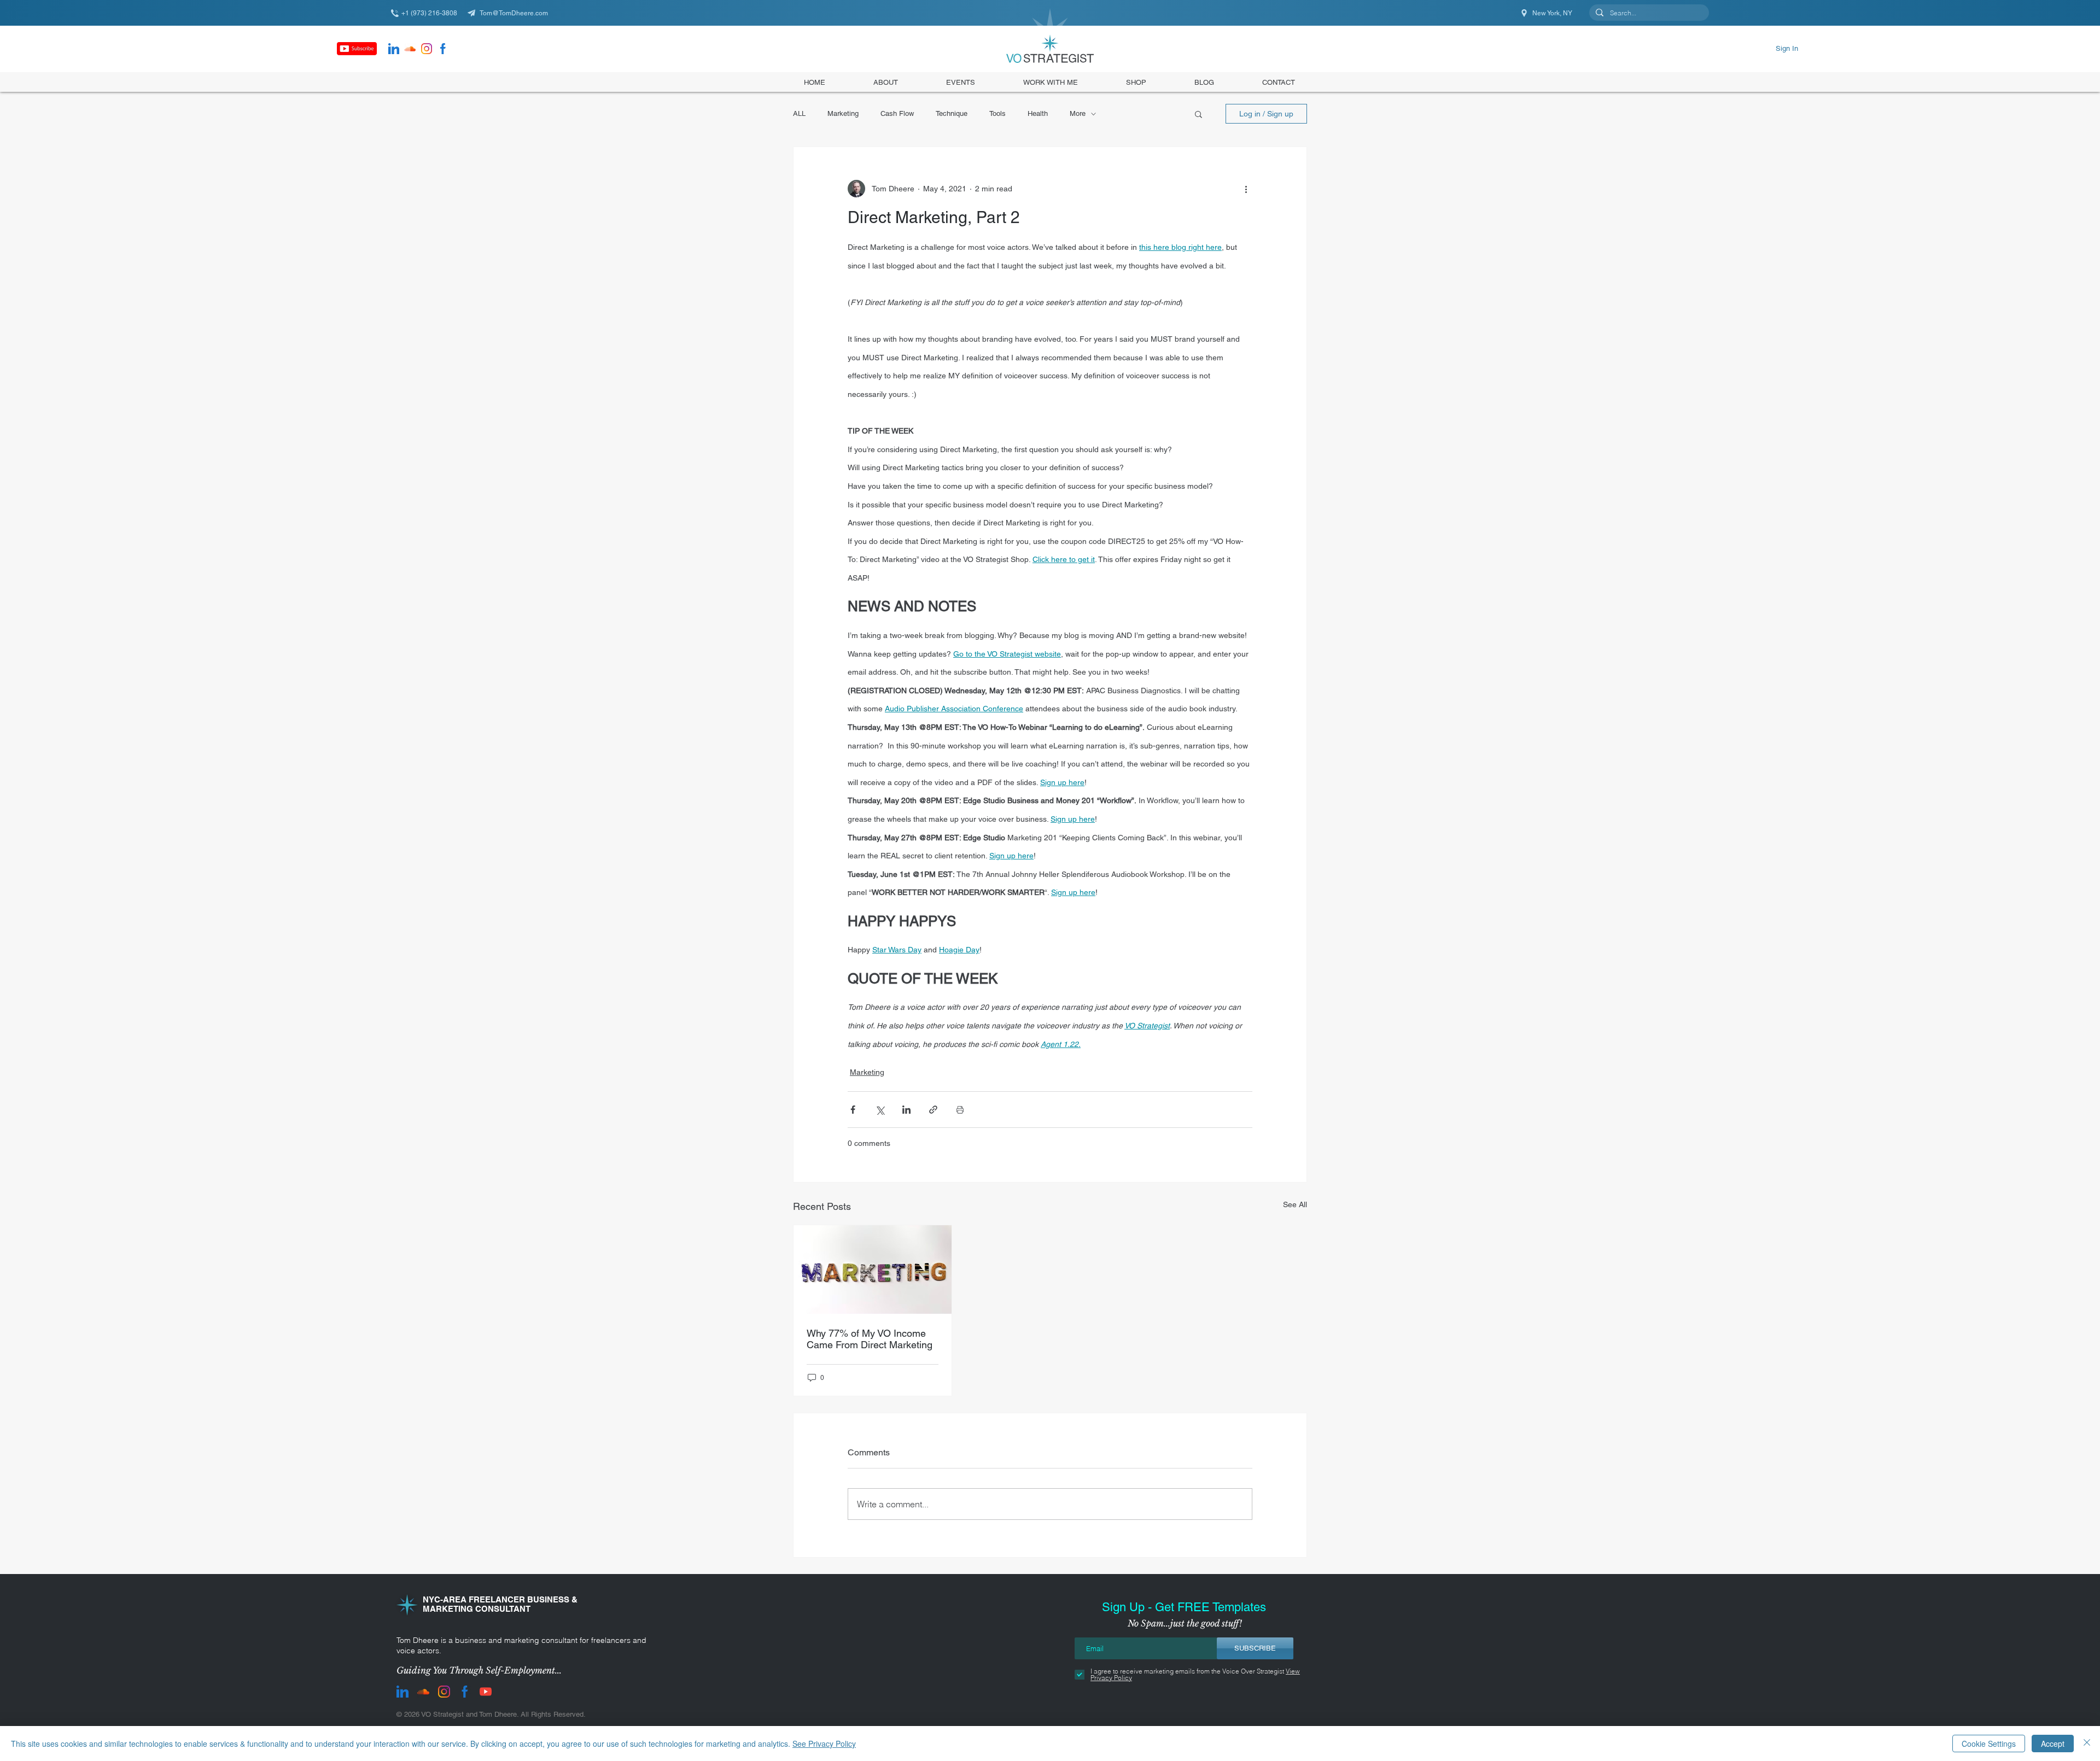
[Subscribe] (357, 49)
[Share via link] (933, 1110)
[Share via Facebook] (853, 1110)
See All (1295, 1204)
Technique (952, 113)
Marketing (843, 113)
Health (1038, 113)
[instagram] (427, 49)
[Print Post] (960, 1110)
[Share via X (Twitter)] (880, 1110)
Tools (997, 113)
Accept (2053, 1744)
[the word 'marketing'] (873, 1269)
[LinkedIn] (394, 49)
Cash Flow (897, 113)
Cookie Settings (1989, 1744)
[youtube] (486, 1692)
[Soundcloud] (410, 49)
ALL (799, 113)
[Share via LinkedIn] (906, 1110)
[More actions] (1246, 189)
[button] (1136, 82)
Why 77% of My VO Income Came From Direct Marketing (870, 1339)
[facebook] (443, 49)
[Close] (2087, 1744)
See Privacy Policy (824, 1744)
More (1078, 113)
